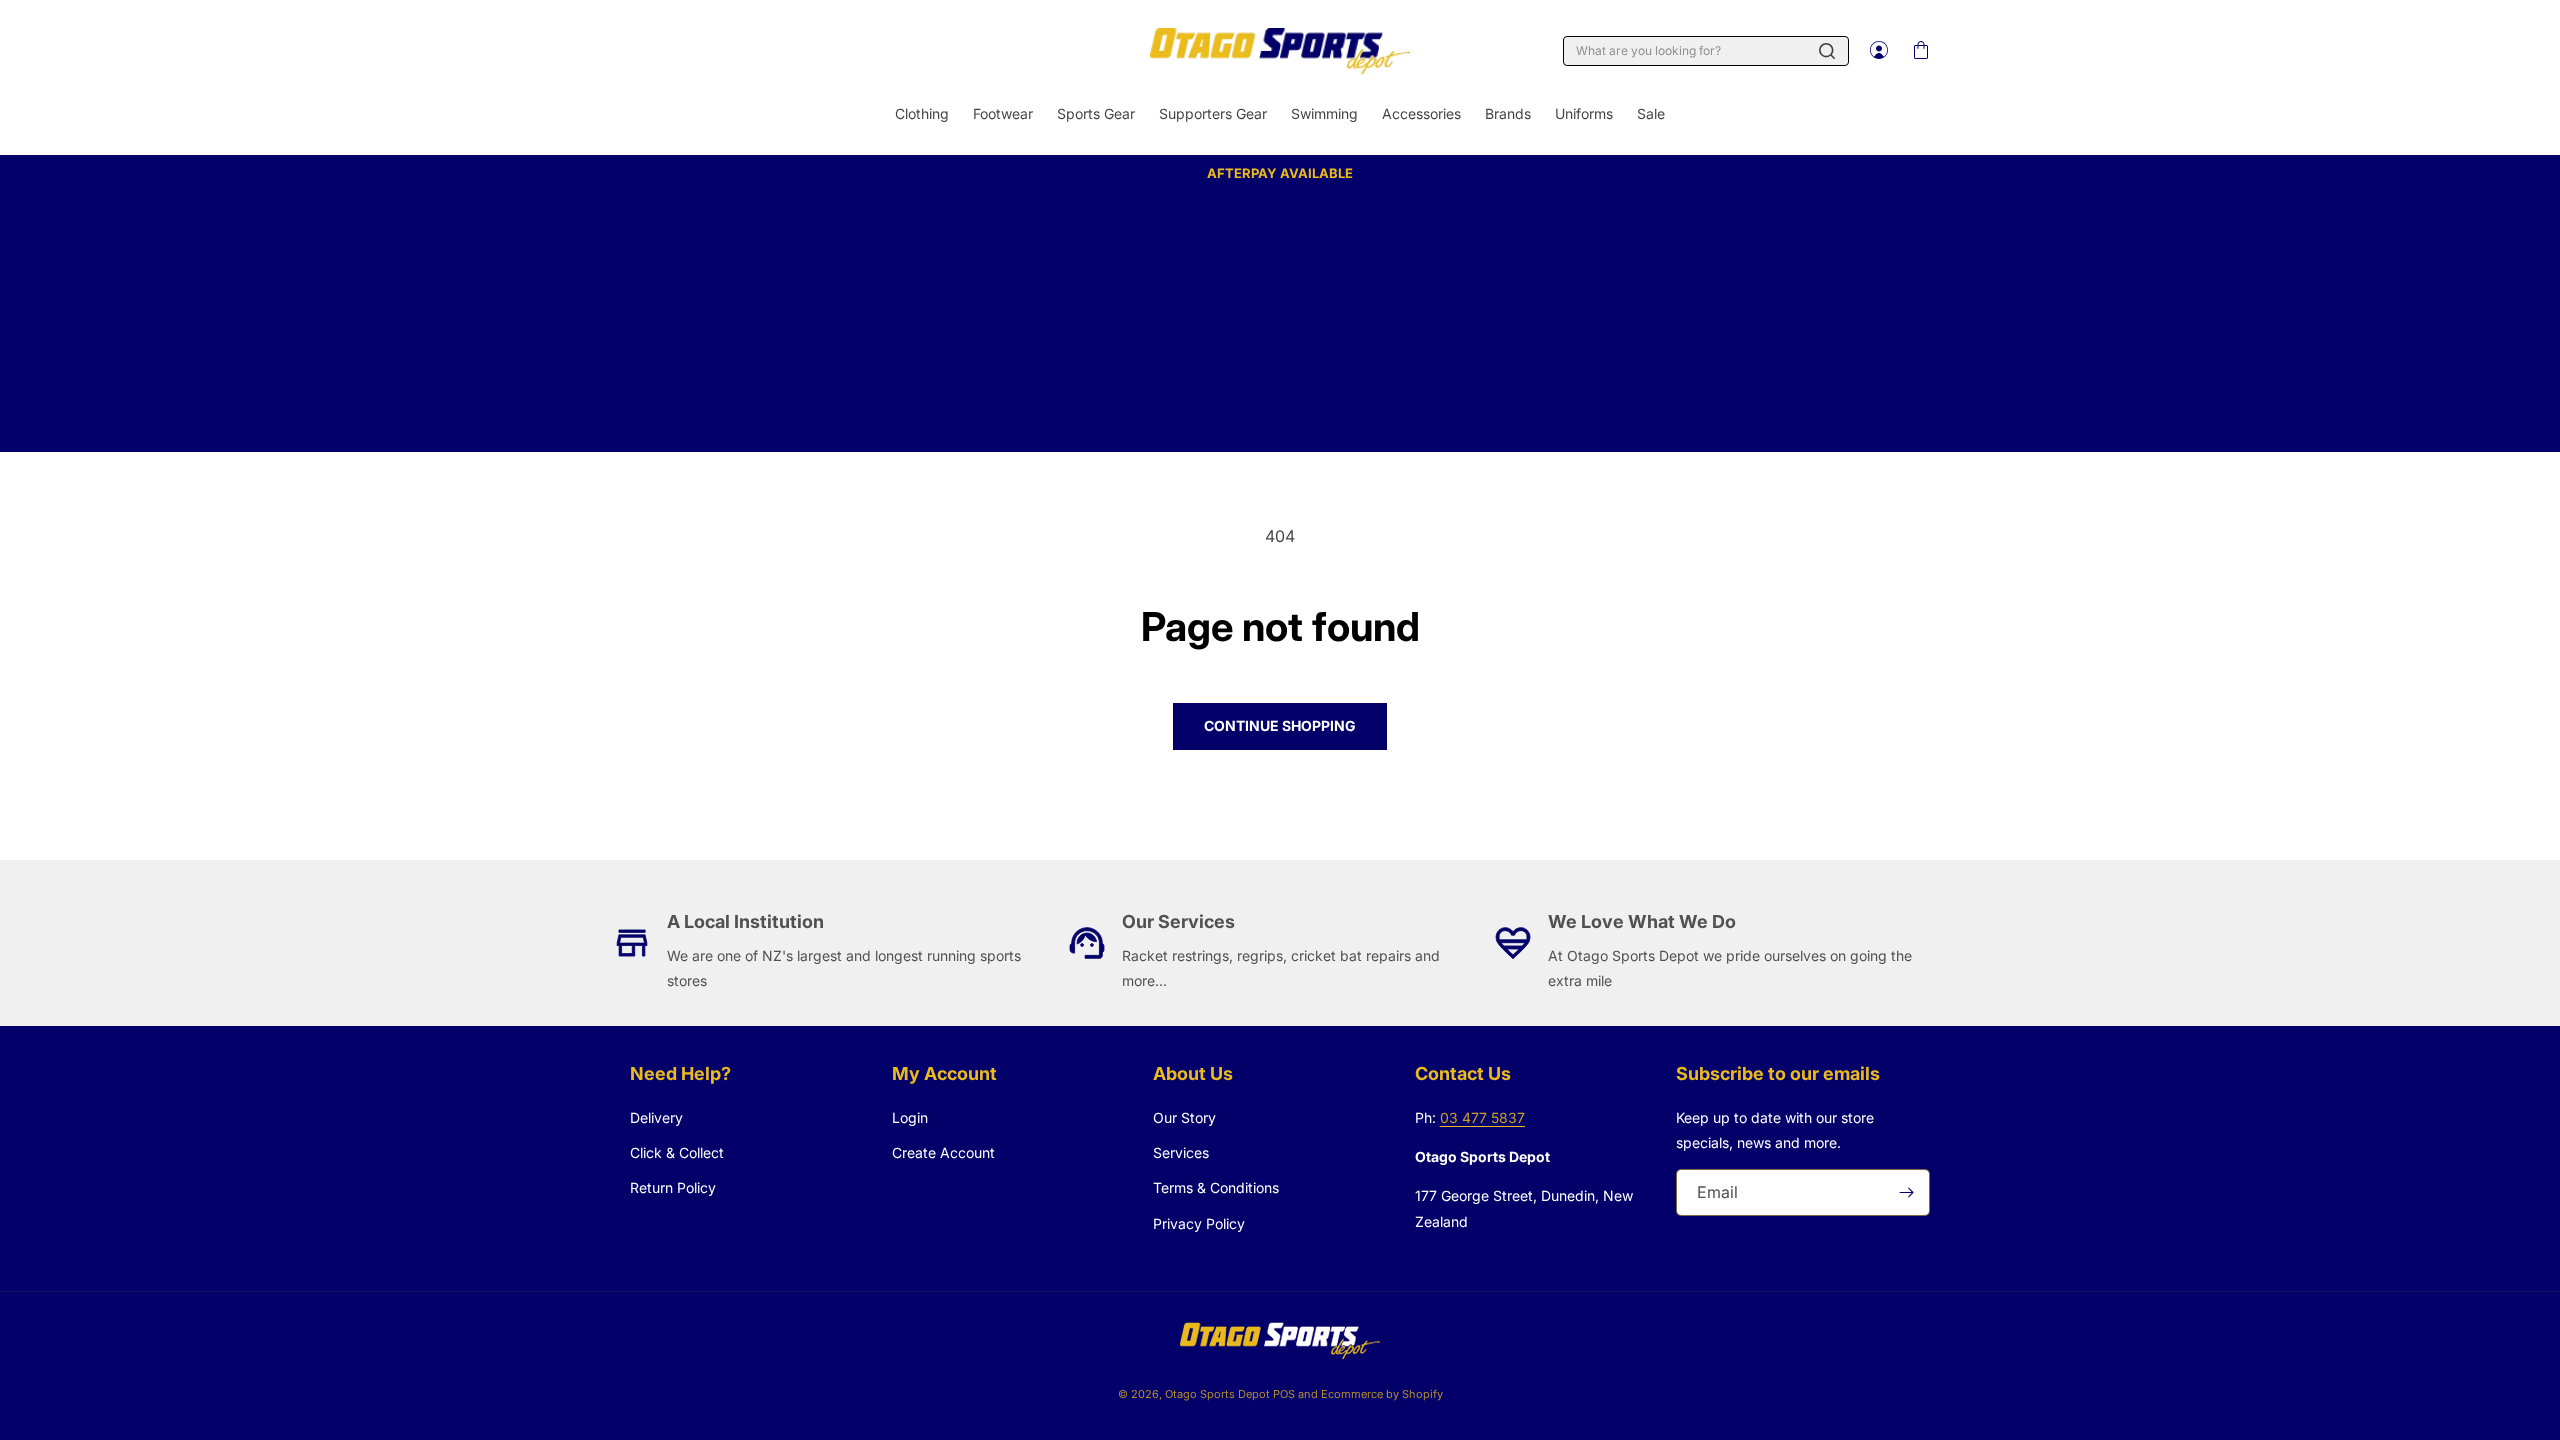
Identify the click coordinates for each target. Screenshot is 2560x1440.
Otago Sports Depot (1217, 1394)
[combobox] (1706, 51)
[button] (1920, 51)
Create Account (943, 1152)
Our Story (1184, 1117)
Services (1181, 1152)
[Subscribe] (1907, 1192)
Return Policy (673, 1187)
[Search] (1827, 51)
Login (910, 1117)
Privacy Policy (1199, 1223)
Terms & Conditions (1216, 1187)
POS (1284, 1394)
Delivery (656, 1117)
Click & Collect (677, 1152)
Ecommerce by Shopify (1382, 1394)
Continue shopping (1280, 725)
